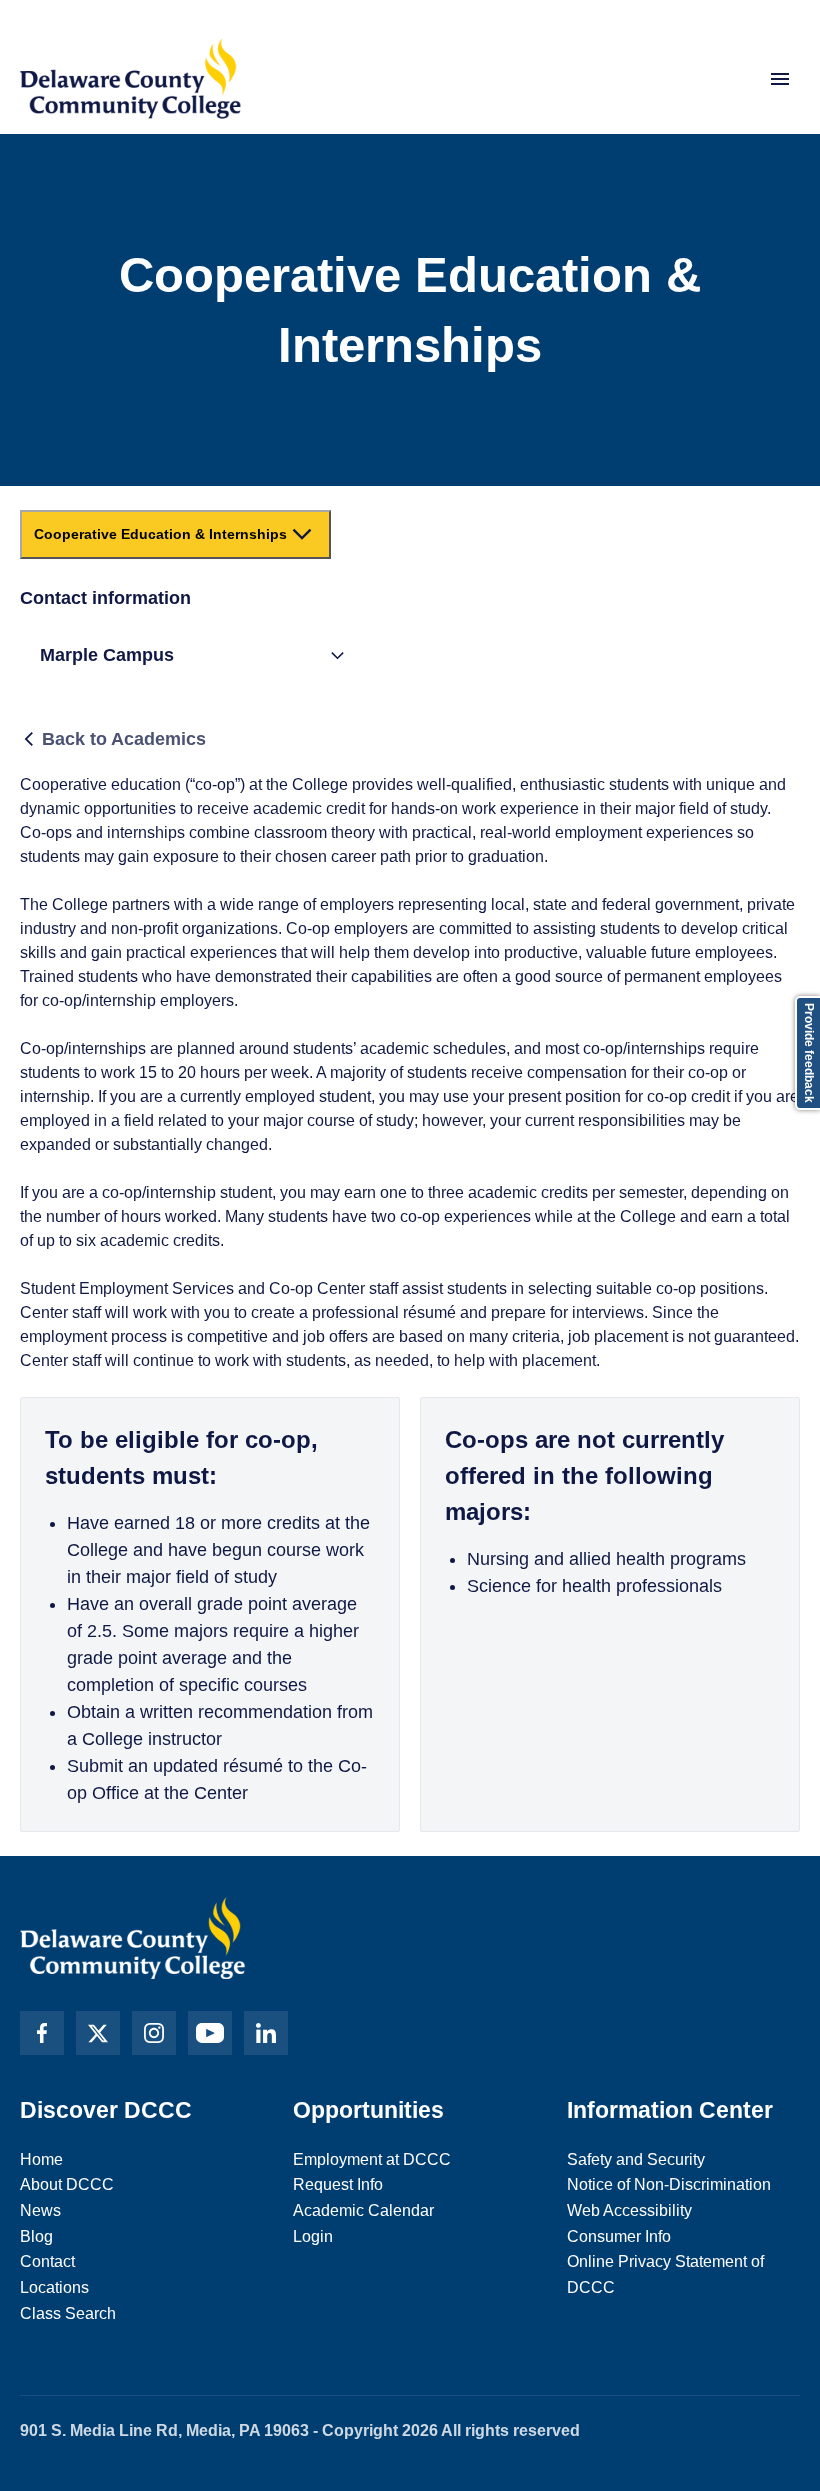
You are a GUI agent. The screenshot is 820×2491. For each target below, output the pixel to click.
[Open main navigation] (780, 79)
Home (41, 2159)
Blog (36, 2236)
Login (313, 2236)
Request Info (338, 2184)
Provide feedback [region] (809, 1053)
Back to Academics (124, 739)
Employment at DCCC (372, 2159)
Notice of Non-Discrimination (669, 2184)
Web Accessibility (629, 2210)
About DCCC (67, 2184)
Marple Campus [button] (107, 655)
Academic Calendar (363, 2210)
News (40, 2210)
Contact (47, 2261)
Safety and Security (636, 2159)
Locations (54, 2287)
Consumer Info (619, 2236)
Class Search (68, 2313)
